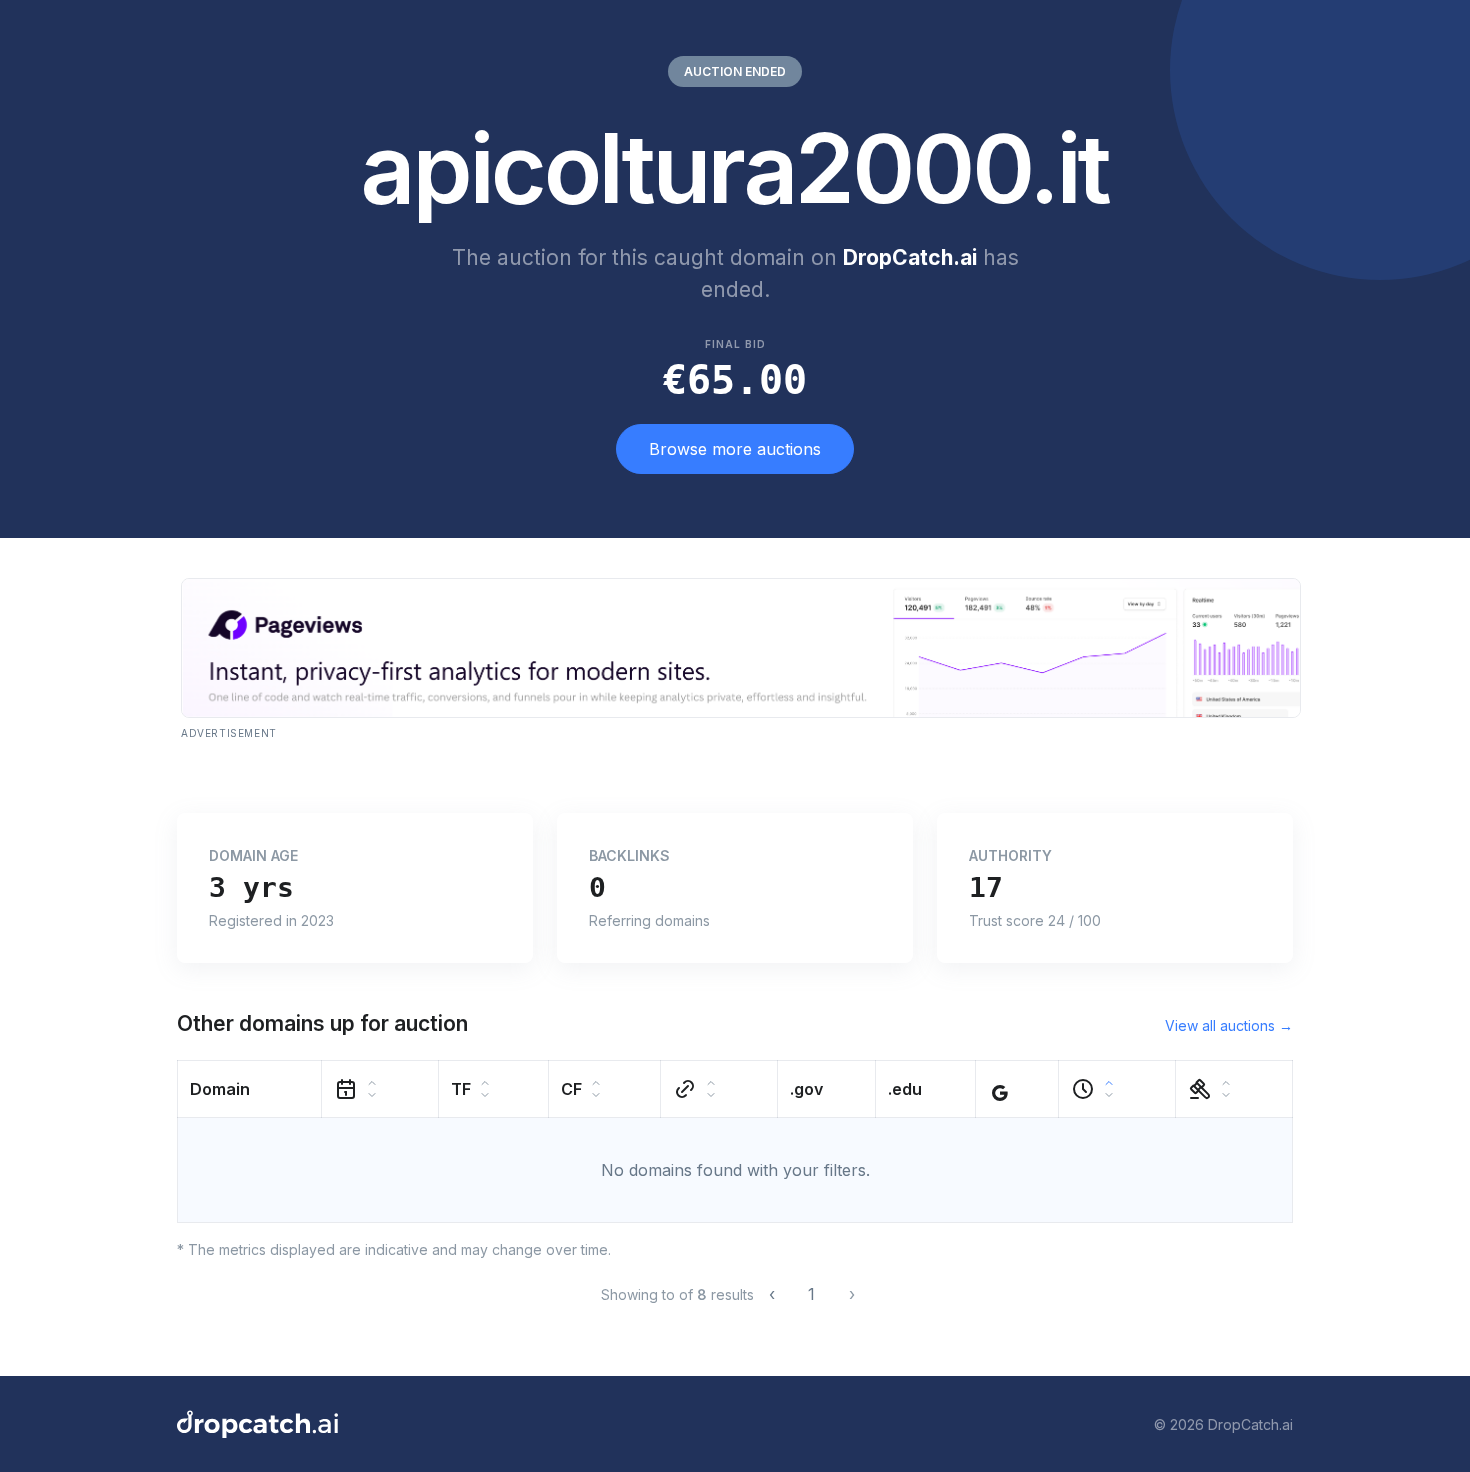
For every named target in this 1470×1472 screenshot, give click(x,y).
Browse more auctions (735, 449)
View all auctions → (1229, 1025)
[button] (250, 1089)
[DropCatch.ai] (257, 1424)
